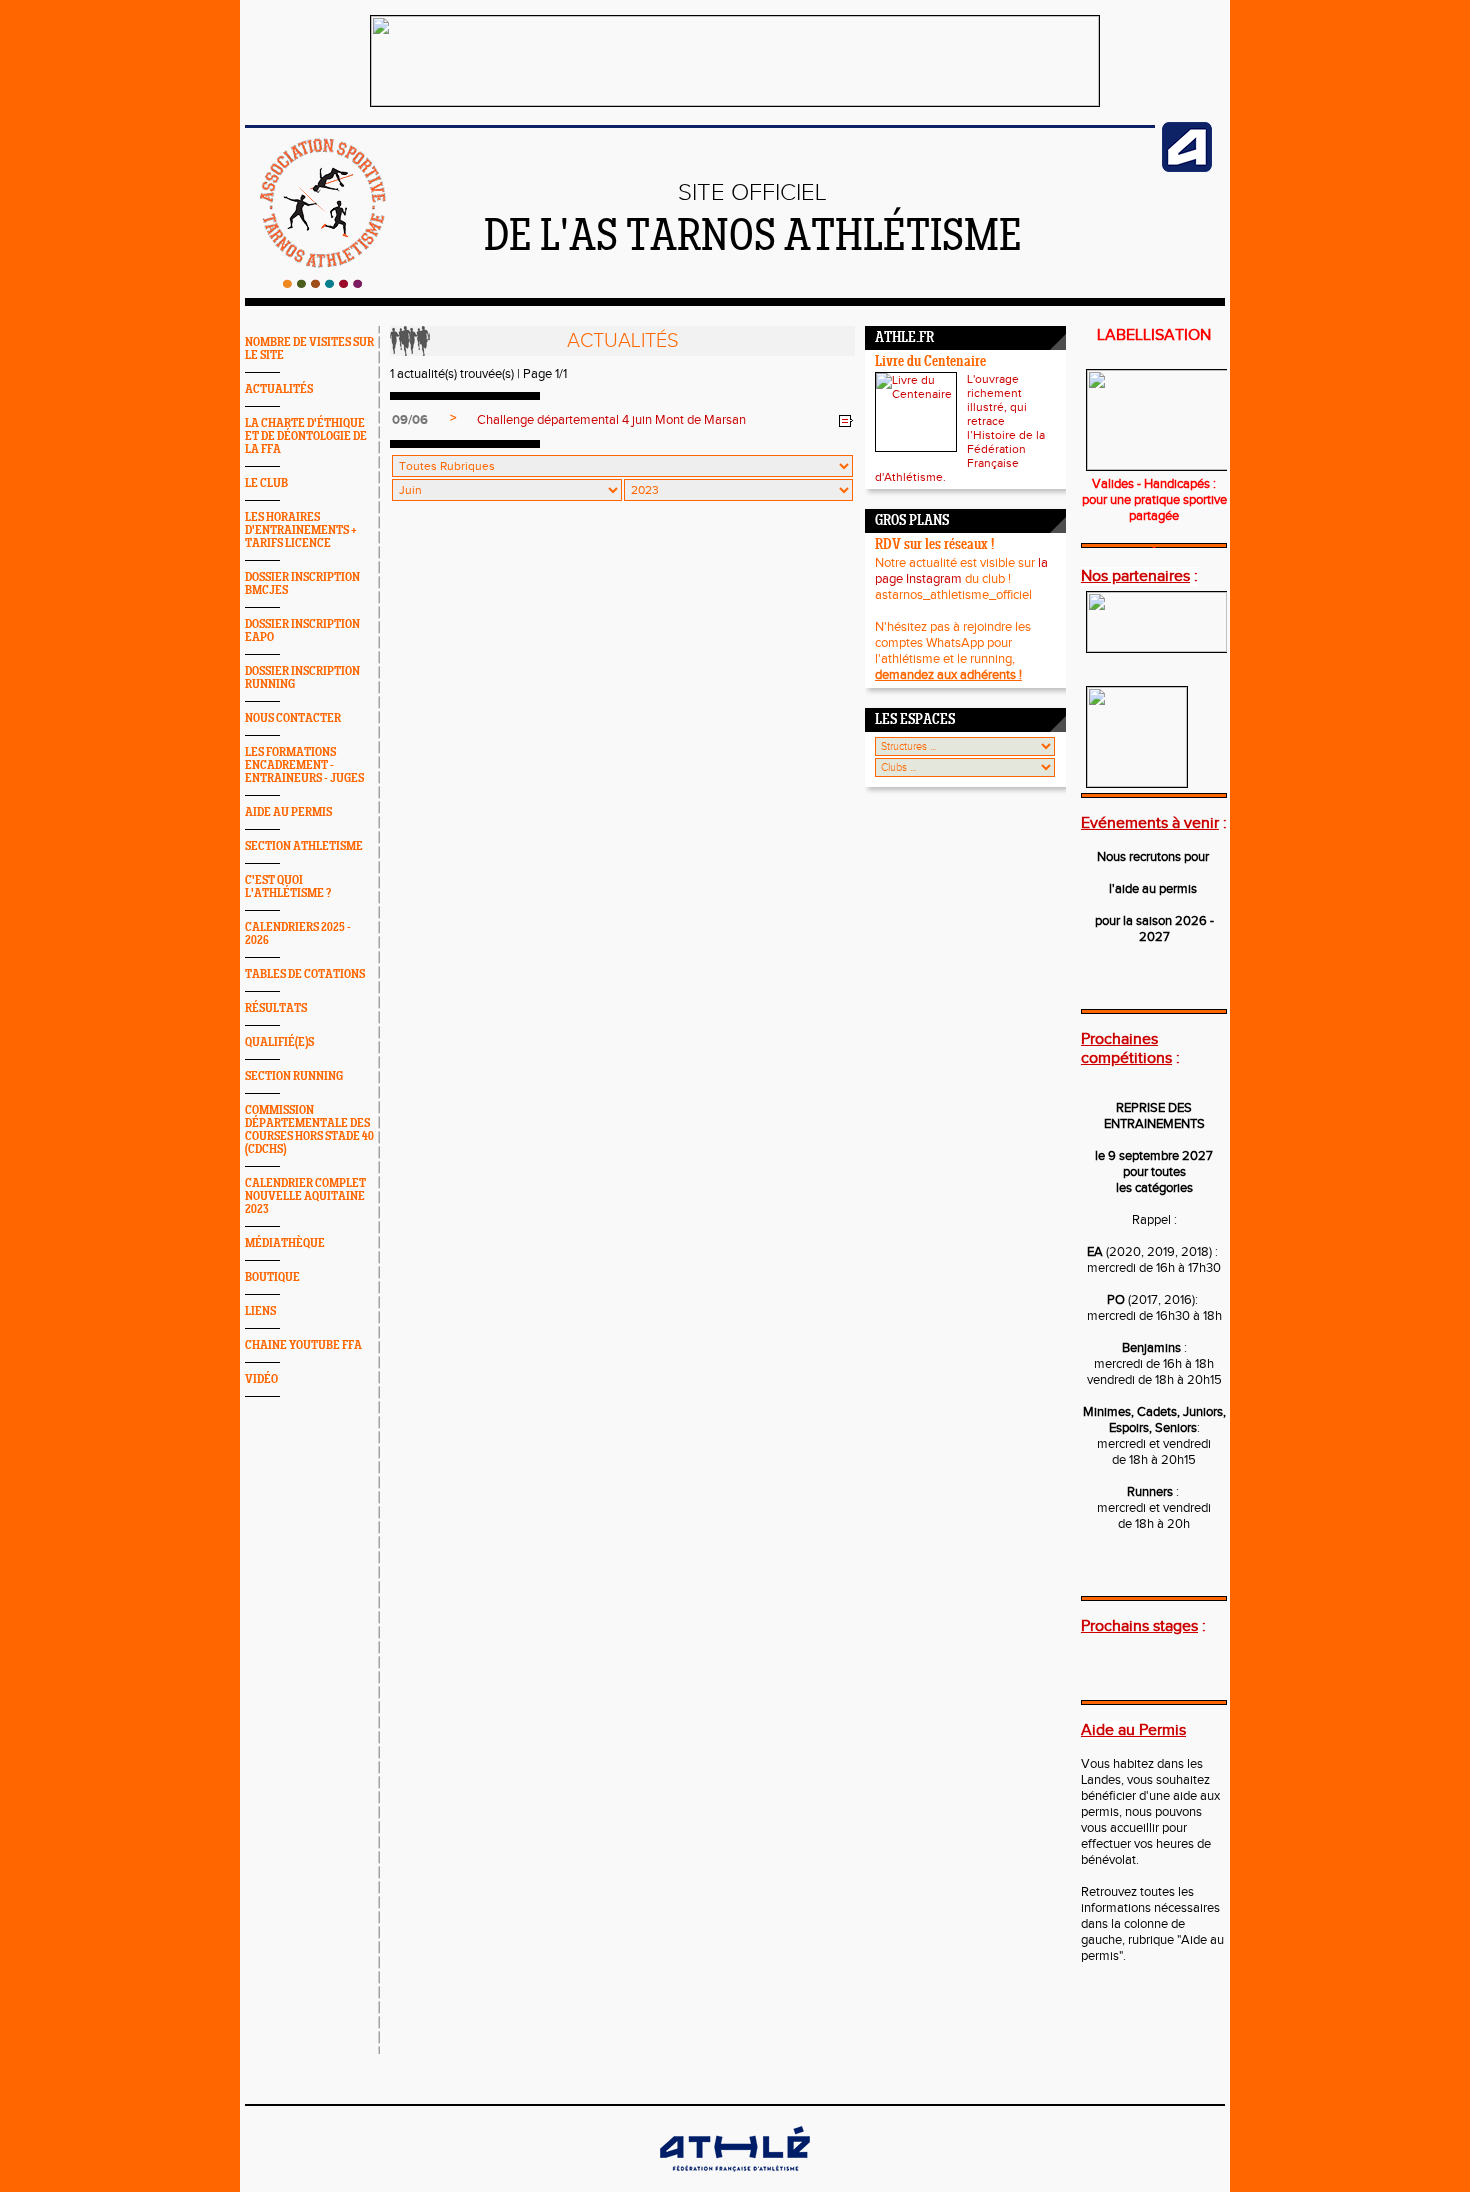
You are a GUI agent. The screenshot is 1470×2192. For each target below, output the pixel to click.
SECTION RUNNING (294, 1076)
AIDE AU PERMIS (288, 812)
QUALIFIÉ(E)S (279, 1042)
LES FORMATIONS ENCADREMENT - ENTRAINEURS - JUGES (304, 765)
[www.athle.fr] (1187, 168)
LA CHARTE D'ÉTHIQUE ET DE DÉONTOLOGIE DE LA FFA (306, 436)
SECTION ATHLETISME (304, 846)
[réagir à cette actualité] (846, 421)
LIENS (260, 1311)
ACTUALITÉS (279, 389)
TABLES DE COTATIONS (305, 974)
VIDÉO (261, 1379)
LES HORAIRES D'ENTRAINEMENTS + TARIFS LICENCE (301, 530)
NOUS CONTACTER (293, 718)
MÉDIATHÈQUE (285, 1243)
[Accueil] (322, 284)
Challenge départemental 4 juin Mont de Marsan (611, 420)
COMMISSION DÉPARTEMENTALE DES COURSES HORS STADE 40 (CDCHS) (309, 1130)
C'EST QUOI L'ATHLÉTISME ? (288, 887)
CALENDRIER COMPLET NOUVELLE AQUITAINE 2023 (305, 1196)
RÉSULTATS (276, 1008)
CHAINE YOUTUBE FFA (303, 1345)
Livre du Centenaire (930, 362)
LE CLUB (266, 483)
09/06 (410, 420)
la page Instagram (961, 571)
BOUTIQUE (272, 1277)
